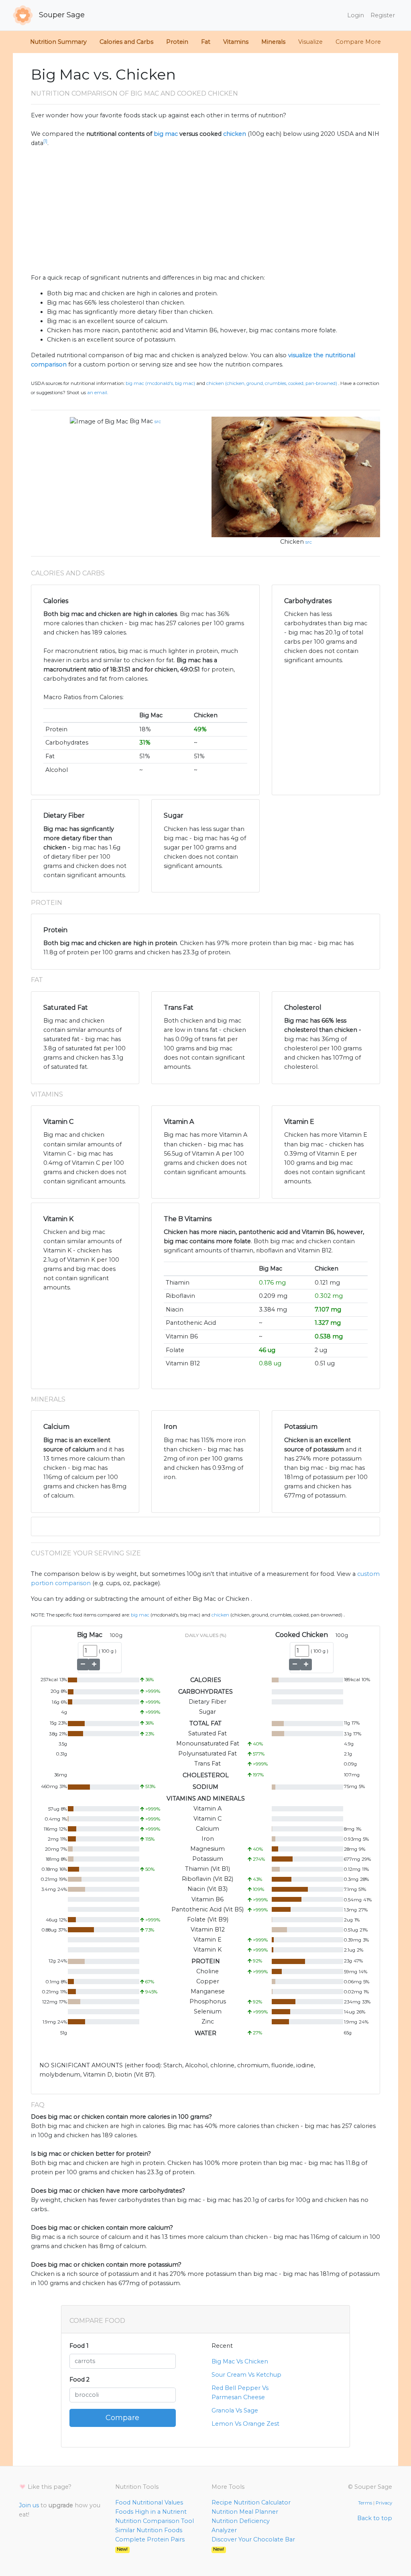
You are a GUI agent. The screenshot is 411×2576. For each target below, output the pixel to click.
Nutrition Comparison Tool (155, 2521)
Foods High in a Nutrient (151, 2512)
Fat (206, 42)
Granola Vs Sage (235, 2410)
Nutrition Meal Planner (245, 2512)
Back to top (375, 2518)
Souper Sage (61, 15)
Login (356, 15)
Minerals (273, 42)
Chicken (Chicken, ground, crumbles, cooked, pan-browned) (272, 383)
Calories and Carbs (126, 42)
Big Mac (141, 421)
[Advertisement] (205, 211)
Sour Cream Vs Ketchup (246, 2375)
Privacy (384, 2503)
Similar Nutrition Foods (149, 2530)
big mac (166, 134)
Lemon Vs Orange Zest (245, 2424)
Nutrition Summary (58, 42)
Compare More (358, 42)
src (158, 421)
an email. (98, 393)
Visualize (310, 42)
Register (383, 15)
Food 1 (79, 2346)
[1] (45, 141)
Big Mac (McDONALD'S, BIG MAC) (160, 383)
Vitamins (236, 42)
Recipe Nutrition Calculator (251, 2502)
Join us (29, 2505)
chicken (235, 134)
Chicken (292, 542)
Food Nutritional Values (149, 2502)
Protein (177, 42)
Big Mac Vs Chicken (240, 2361)
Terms (365, 2503)
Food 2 (79, 2380)
